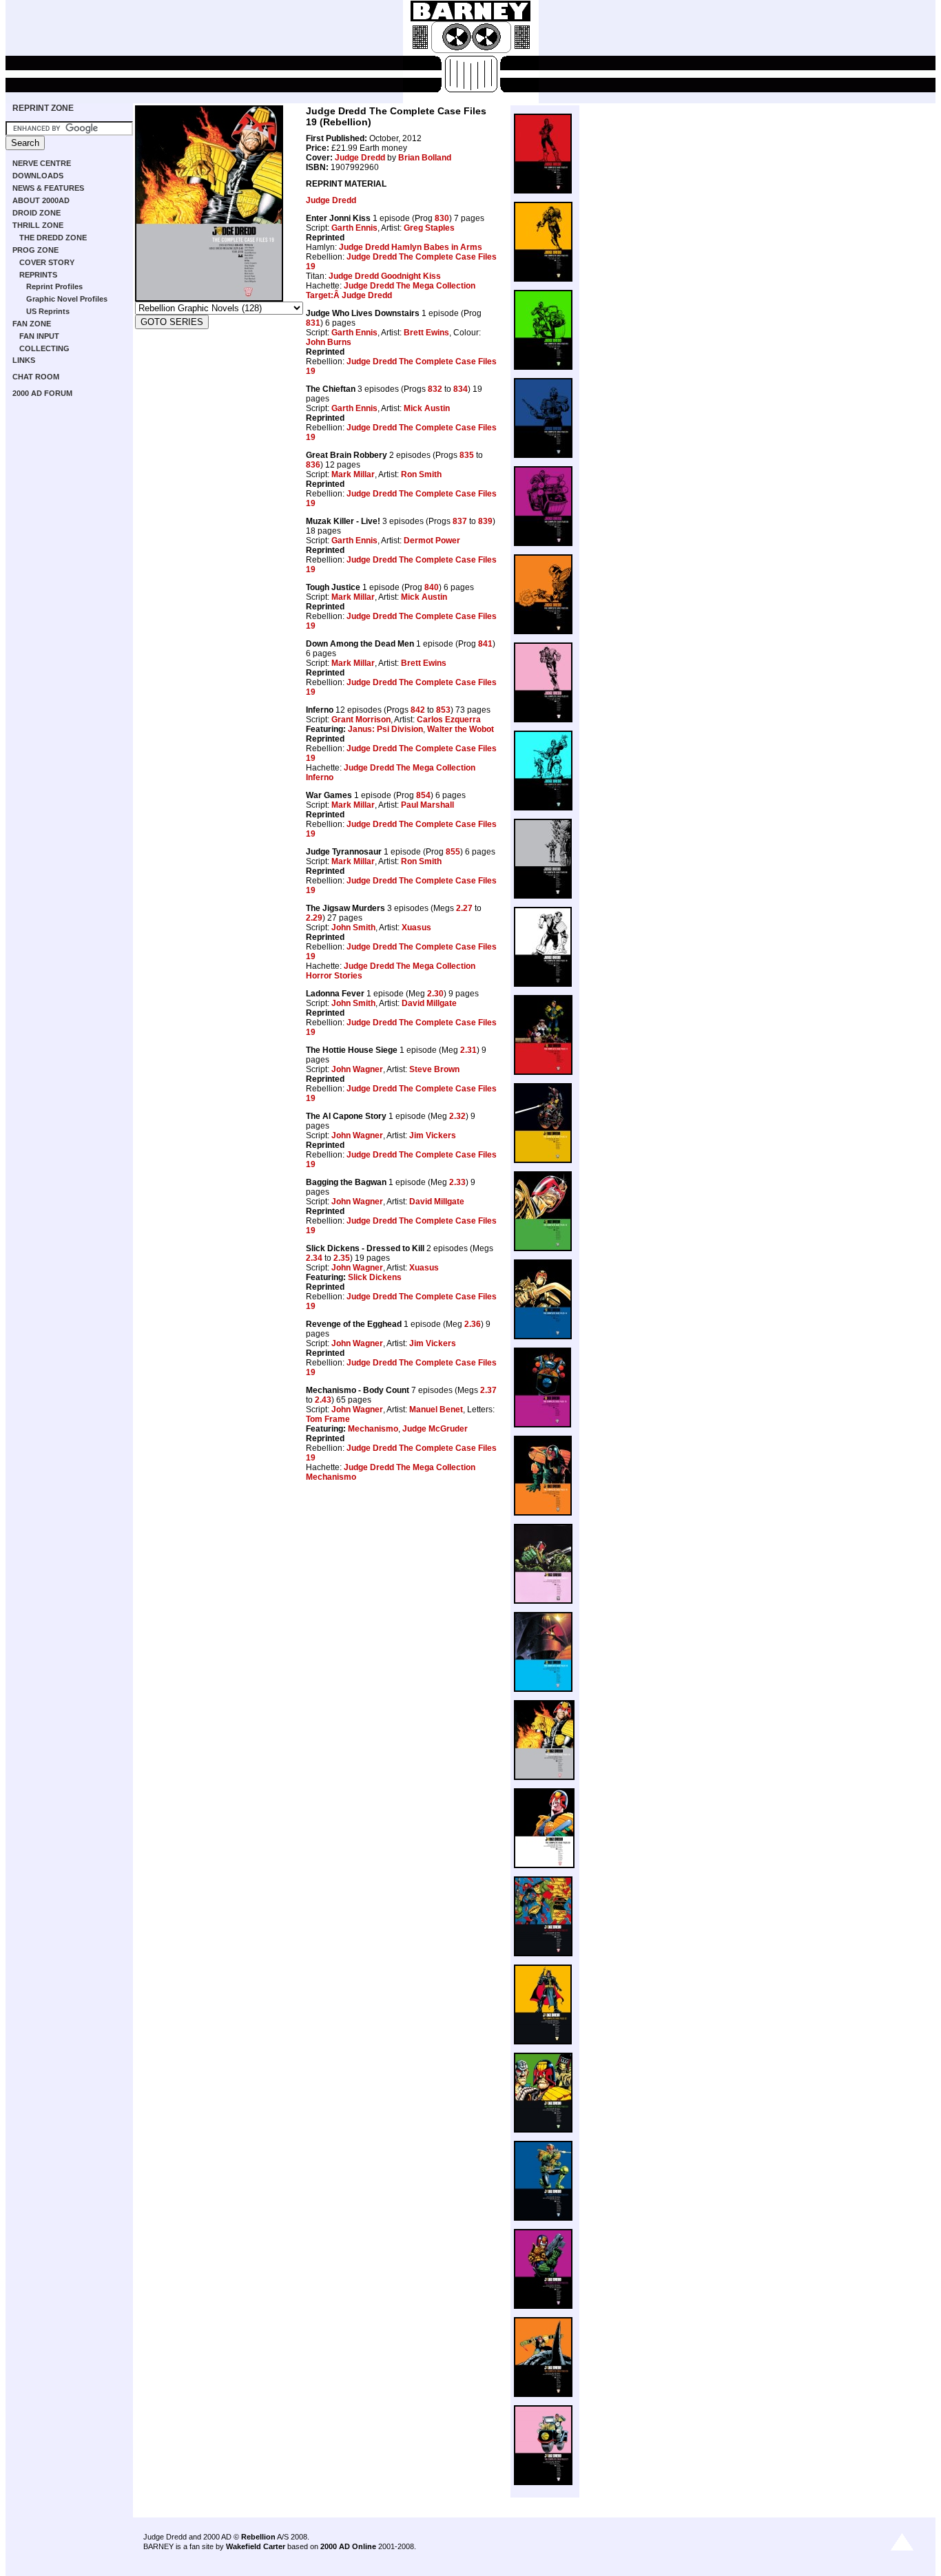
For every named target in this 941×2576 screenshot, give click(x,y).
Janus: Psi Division (385, 729)
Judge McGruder (435, 1429)
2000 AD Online (348, 2546)
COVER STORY (47, 262)
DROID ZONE (37, 213)
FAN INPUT (39, 336)
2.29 (314, 918)
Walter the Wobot (461, 729)
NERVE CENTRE (42, 163)
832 (435, 389)
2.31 (468, 1050)
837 (460, 521)
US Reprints (48, 311)
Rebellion (258, 2537)
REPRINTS (38, 275)
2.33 (457, 1182)
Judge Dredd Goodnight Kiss (385, 276)
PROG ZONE (35, 250)
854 (423, 795)
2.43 (323, 1400)
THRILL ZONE (38, 225)
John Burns (329, 342)
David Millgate (429, 1003)
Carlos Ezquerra (449, 720)
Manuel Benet (436, 1410)
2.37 (488, 1390)
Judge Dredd (360, 158)
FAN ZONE (32, 324)
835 (467, 455)
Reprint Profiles (54, 286)
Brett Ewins (426, 333)
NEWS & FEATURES (48, 188)
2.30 (435, 994)
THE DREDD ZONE (53, 238)
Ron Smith (421, 474)
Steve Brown (434, 1069)
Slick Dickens (375, 1277)
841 (485, 644)
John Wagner (357, 1069)
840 (432, 587)
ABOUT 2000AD (41, 200)
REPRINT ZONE (43, 108)
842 (418, 710)
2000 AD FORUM (42, 393)
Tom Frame (328, 1419)
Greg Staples (429, 228)
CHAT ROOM (36, 377)
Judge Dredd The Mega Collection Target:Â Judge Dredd (391, 291)
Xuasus (416, 928)
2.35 (342, 1258)
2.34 (314, 1258)
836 (313, 465)
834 (461, 389)
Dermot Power (432, 541)
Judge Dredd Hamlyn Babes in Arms (411, 247)
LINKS (24, 360)
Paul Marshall (427, 805)
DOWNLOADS (38, 176)
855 (453, 852)
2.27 (464, 908)
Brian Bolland (425, 158)
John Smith (353, 928)
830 (442, 218)
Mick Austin (427, 408)
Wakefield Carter (256, 2546)
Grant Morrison (361, 720)
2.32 (457, 1116)
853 (443, 710)
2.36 (473, 1324)
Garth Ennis (354, 228)
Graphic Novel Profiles (67, 299)
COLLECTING (44, 348)
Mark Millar (353, 474)
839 (485, 521)
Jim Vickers (433, 1135)
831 (313, 323)
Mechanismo (373, 1429)
